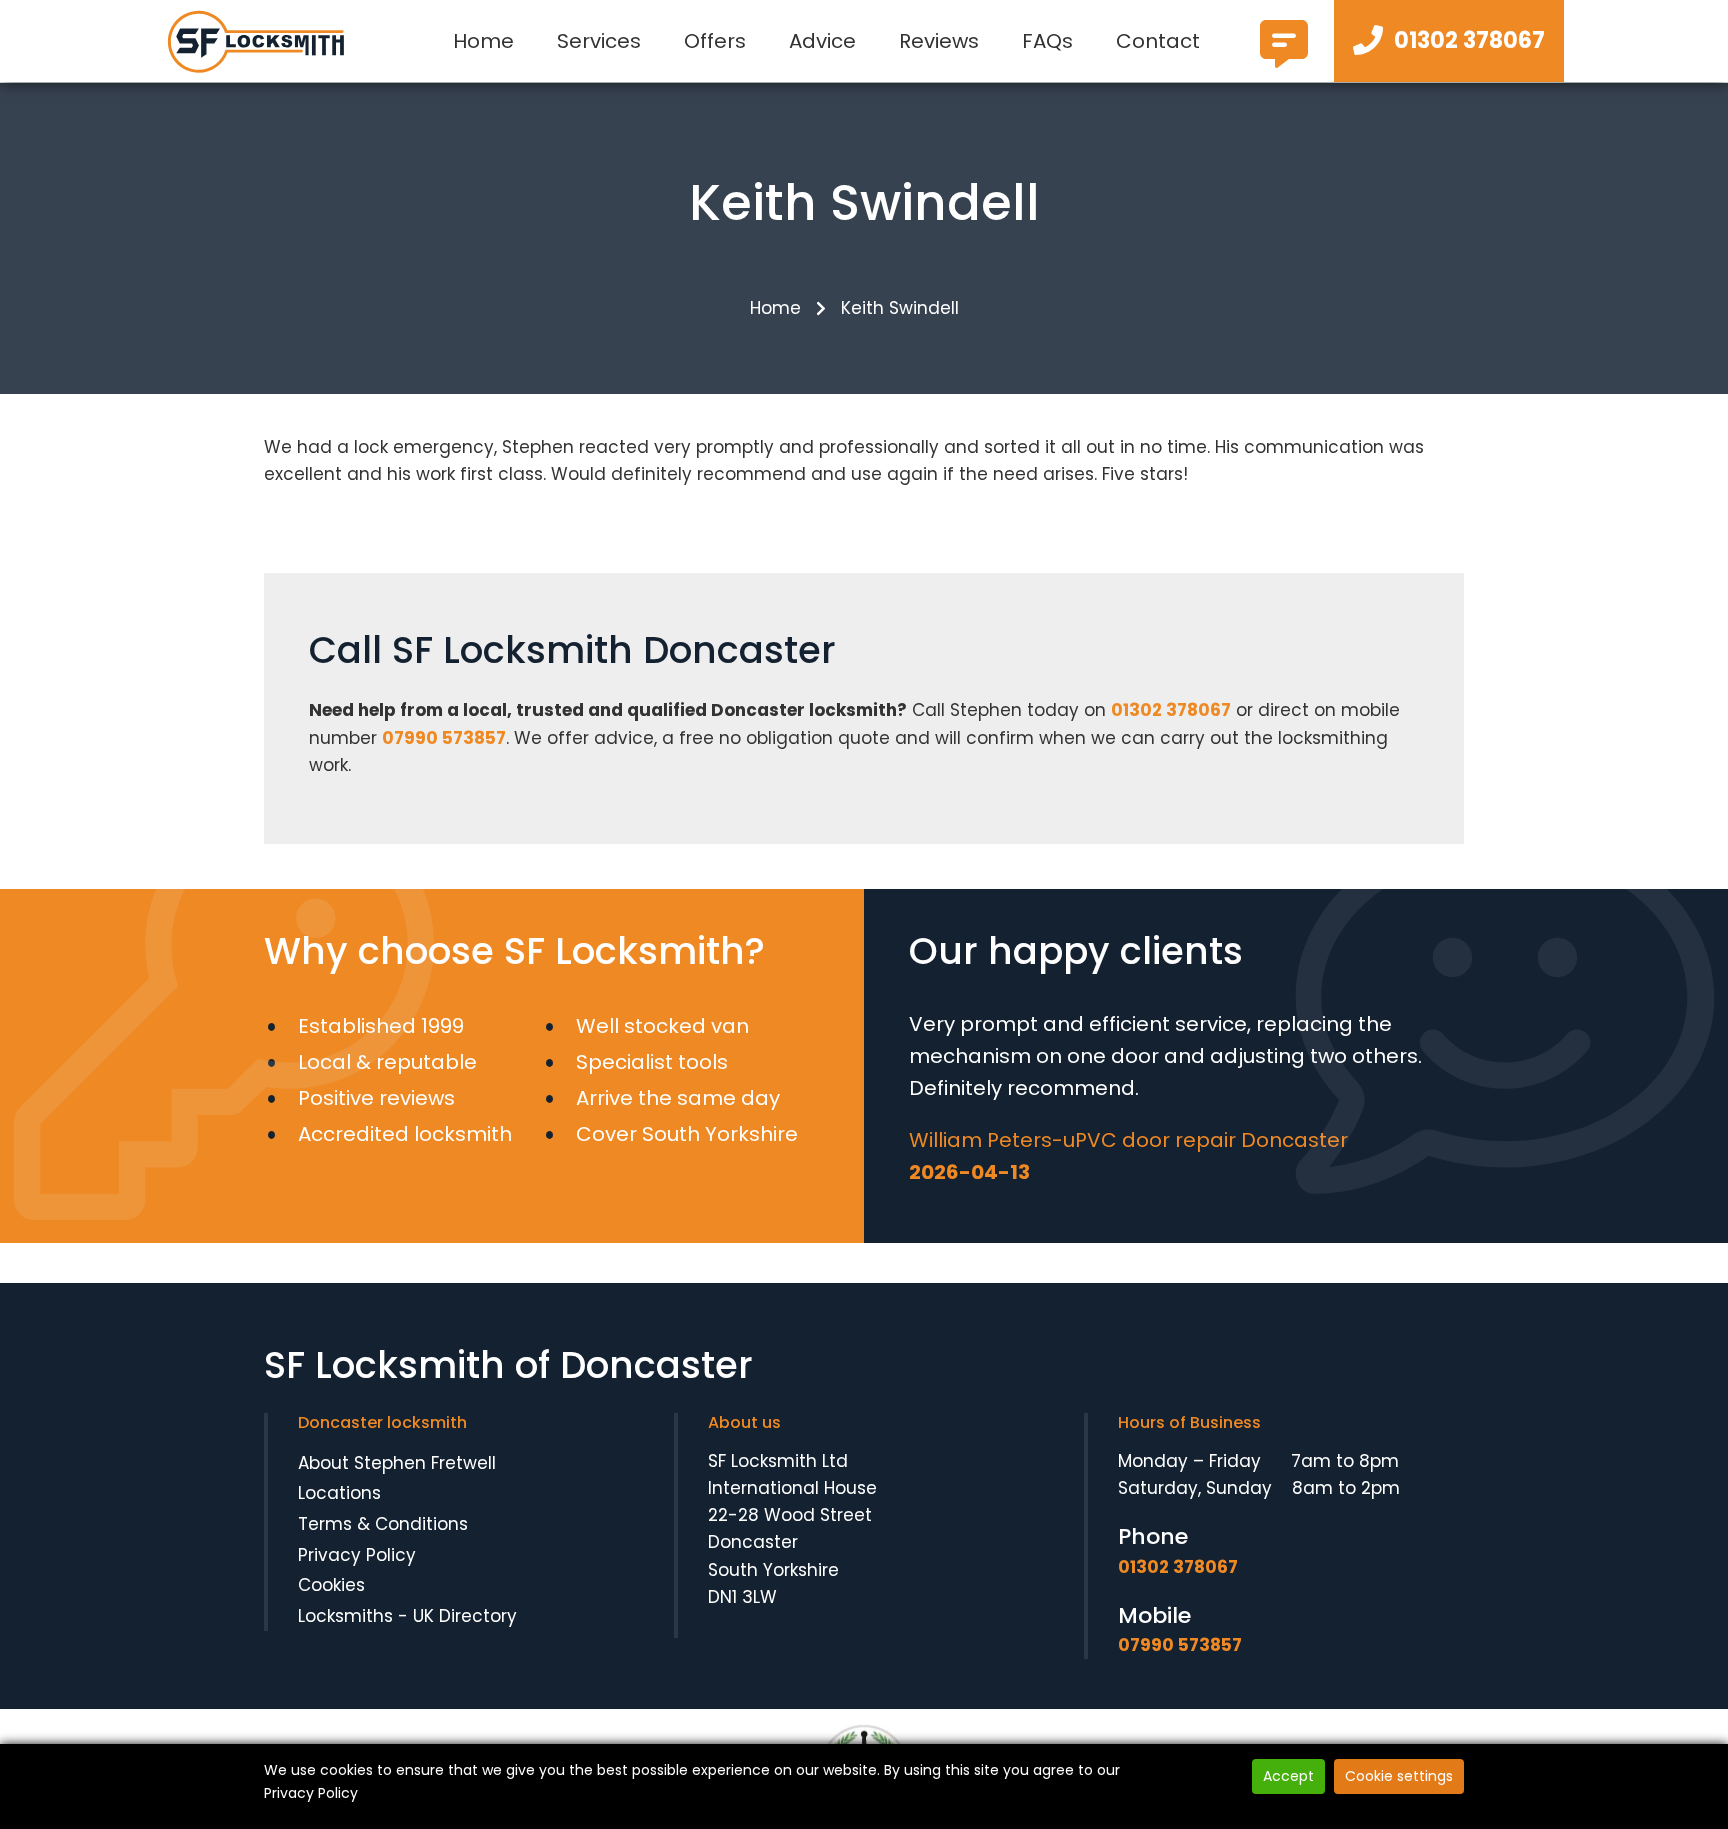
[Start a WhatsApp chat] (1284, 60)
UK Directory (465, 1616)
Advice (822, 41)
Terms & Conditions (383, 1524)
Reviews (939, 41)
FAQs (1047, 41)
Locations (339, 1493)
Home (483, 41)
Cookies (331, 1585)
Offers (715, 41)
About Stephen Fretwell (397, 1463)
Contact (1158, 41)
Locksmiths (345, 1616)
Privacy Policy (357, 1555)
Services (599, 41)
